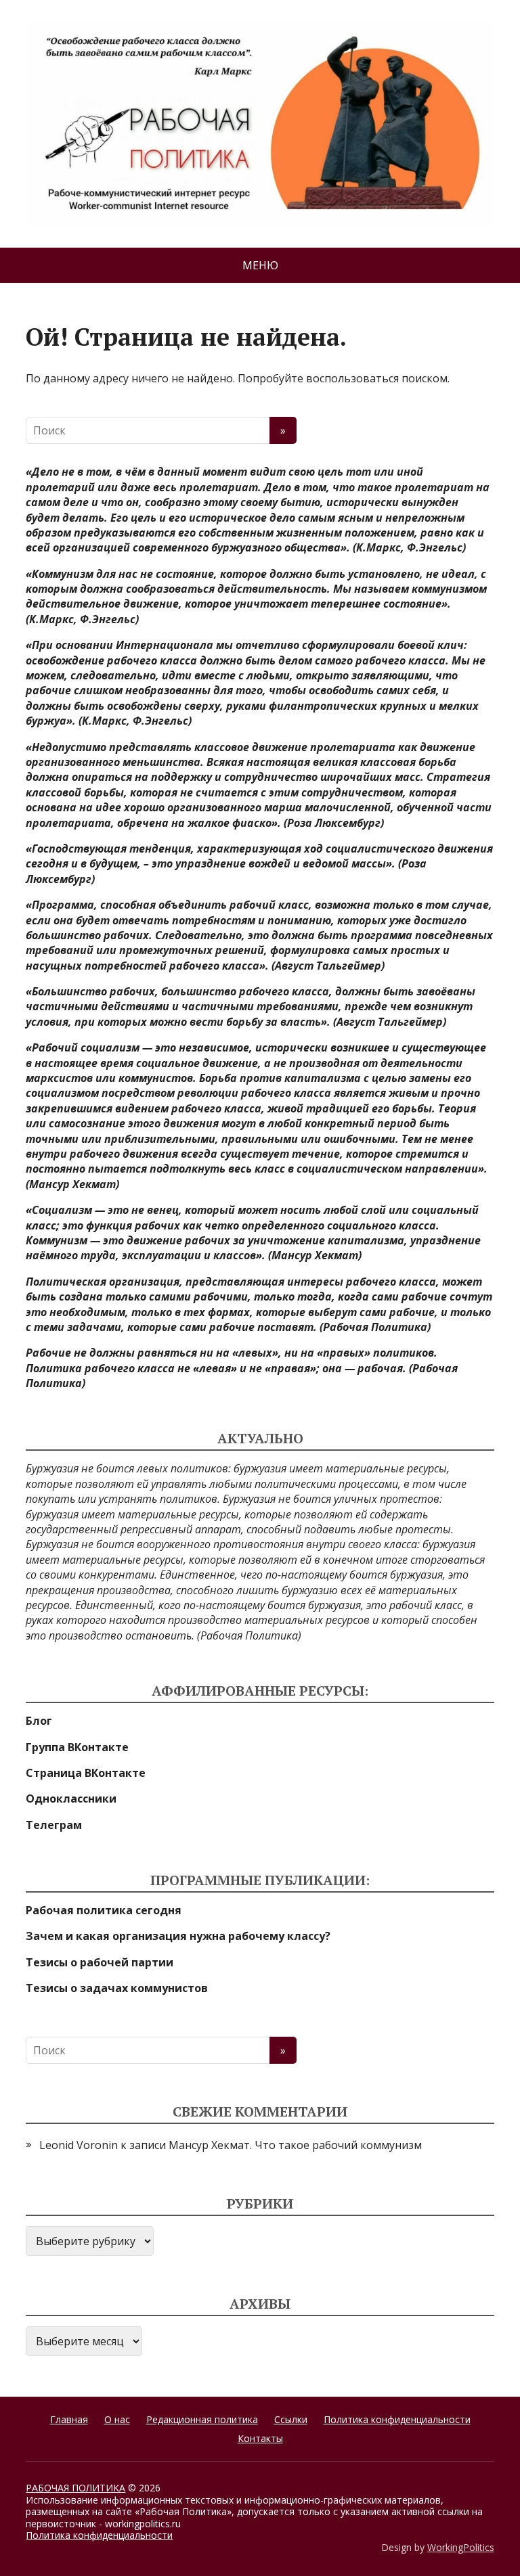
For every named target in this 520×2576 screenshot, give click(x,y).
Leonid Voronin (79, 2145)
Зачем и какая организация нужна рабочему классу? (178, 1936)
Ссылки (291, 2419)
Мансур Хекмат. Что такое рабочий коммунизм (295, 2145)
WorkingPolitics (461, 2547)
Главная (69, 2419)
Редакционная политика (202, 2419)
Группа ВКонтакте (77, 1747)
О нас (117, 2419)
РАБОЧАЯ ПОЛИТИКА (75, 2488)
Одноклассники (71, 1799)
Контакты (260, 2438)
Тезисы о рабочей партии (100, 1962)
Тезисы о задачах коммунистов (117, 1988)
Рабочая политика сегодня (104, 1910)
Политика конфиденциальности (397, 2419)
